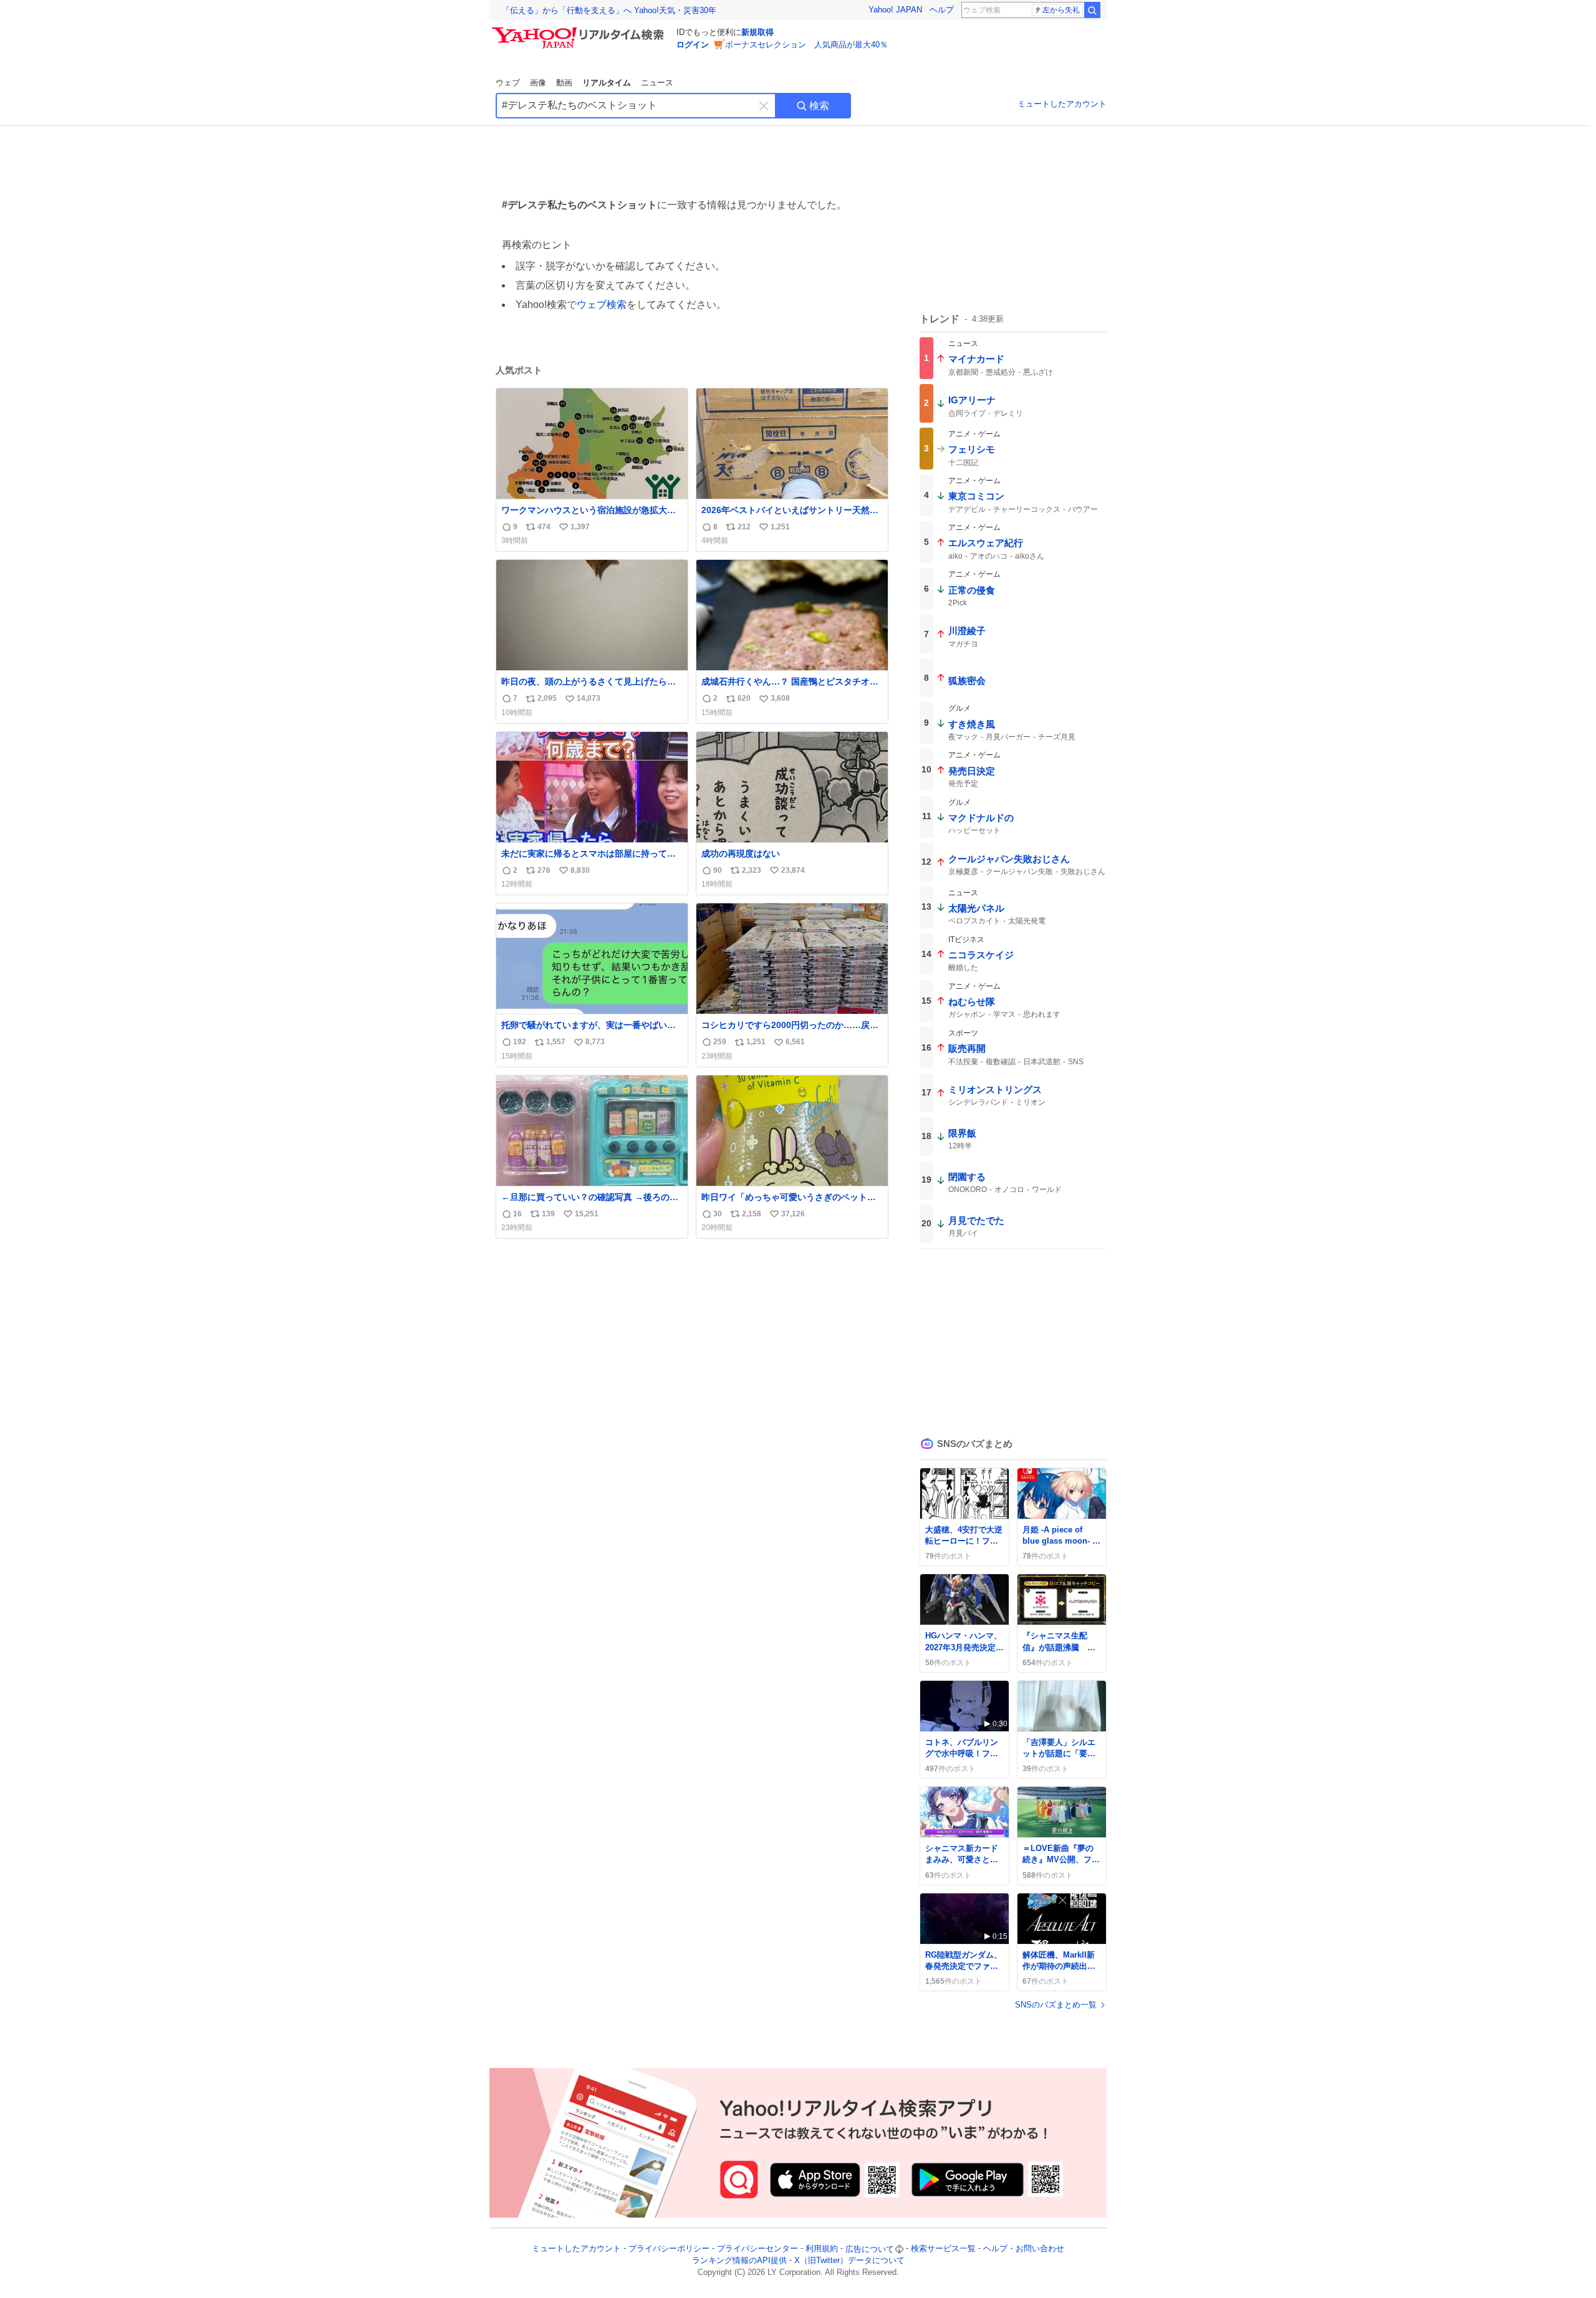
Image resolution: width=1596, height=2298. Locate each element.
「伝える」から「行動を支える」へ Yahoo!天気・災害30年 (609, 10)
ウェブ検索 (602, 305)
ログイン (693, 45)
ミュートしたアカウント (1062, 104)
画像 (538, 83)
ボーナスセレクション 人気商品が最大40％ (806, 45)
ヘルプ (942, 10)
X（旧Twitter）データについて (849, 2261)
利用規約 (822, 2249)
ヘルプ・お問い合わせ (1024, 2249)
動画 (564, 83)
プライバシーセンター (757, 2249)
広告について (870, 2249)
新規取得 (757, 32)
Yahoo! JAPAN (895, 10)
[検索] (1092, 10)
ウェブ (508, 83)
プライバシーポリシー (669, 2249)
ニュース (657, 83)
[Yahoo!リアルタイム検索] (580, 31)
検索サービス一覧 (943, 2249)
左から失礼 (1061, 10)
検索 (819, 106)
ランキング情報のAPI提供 (739, 2261)
